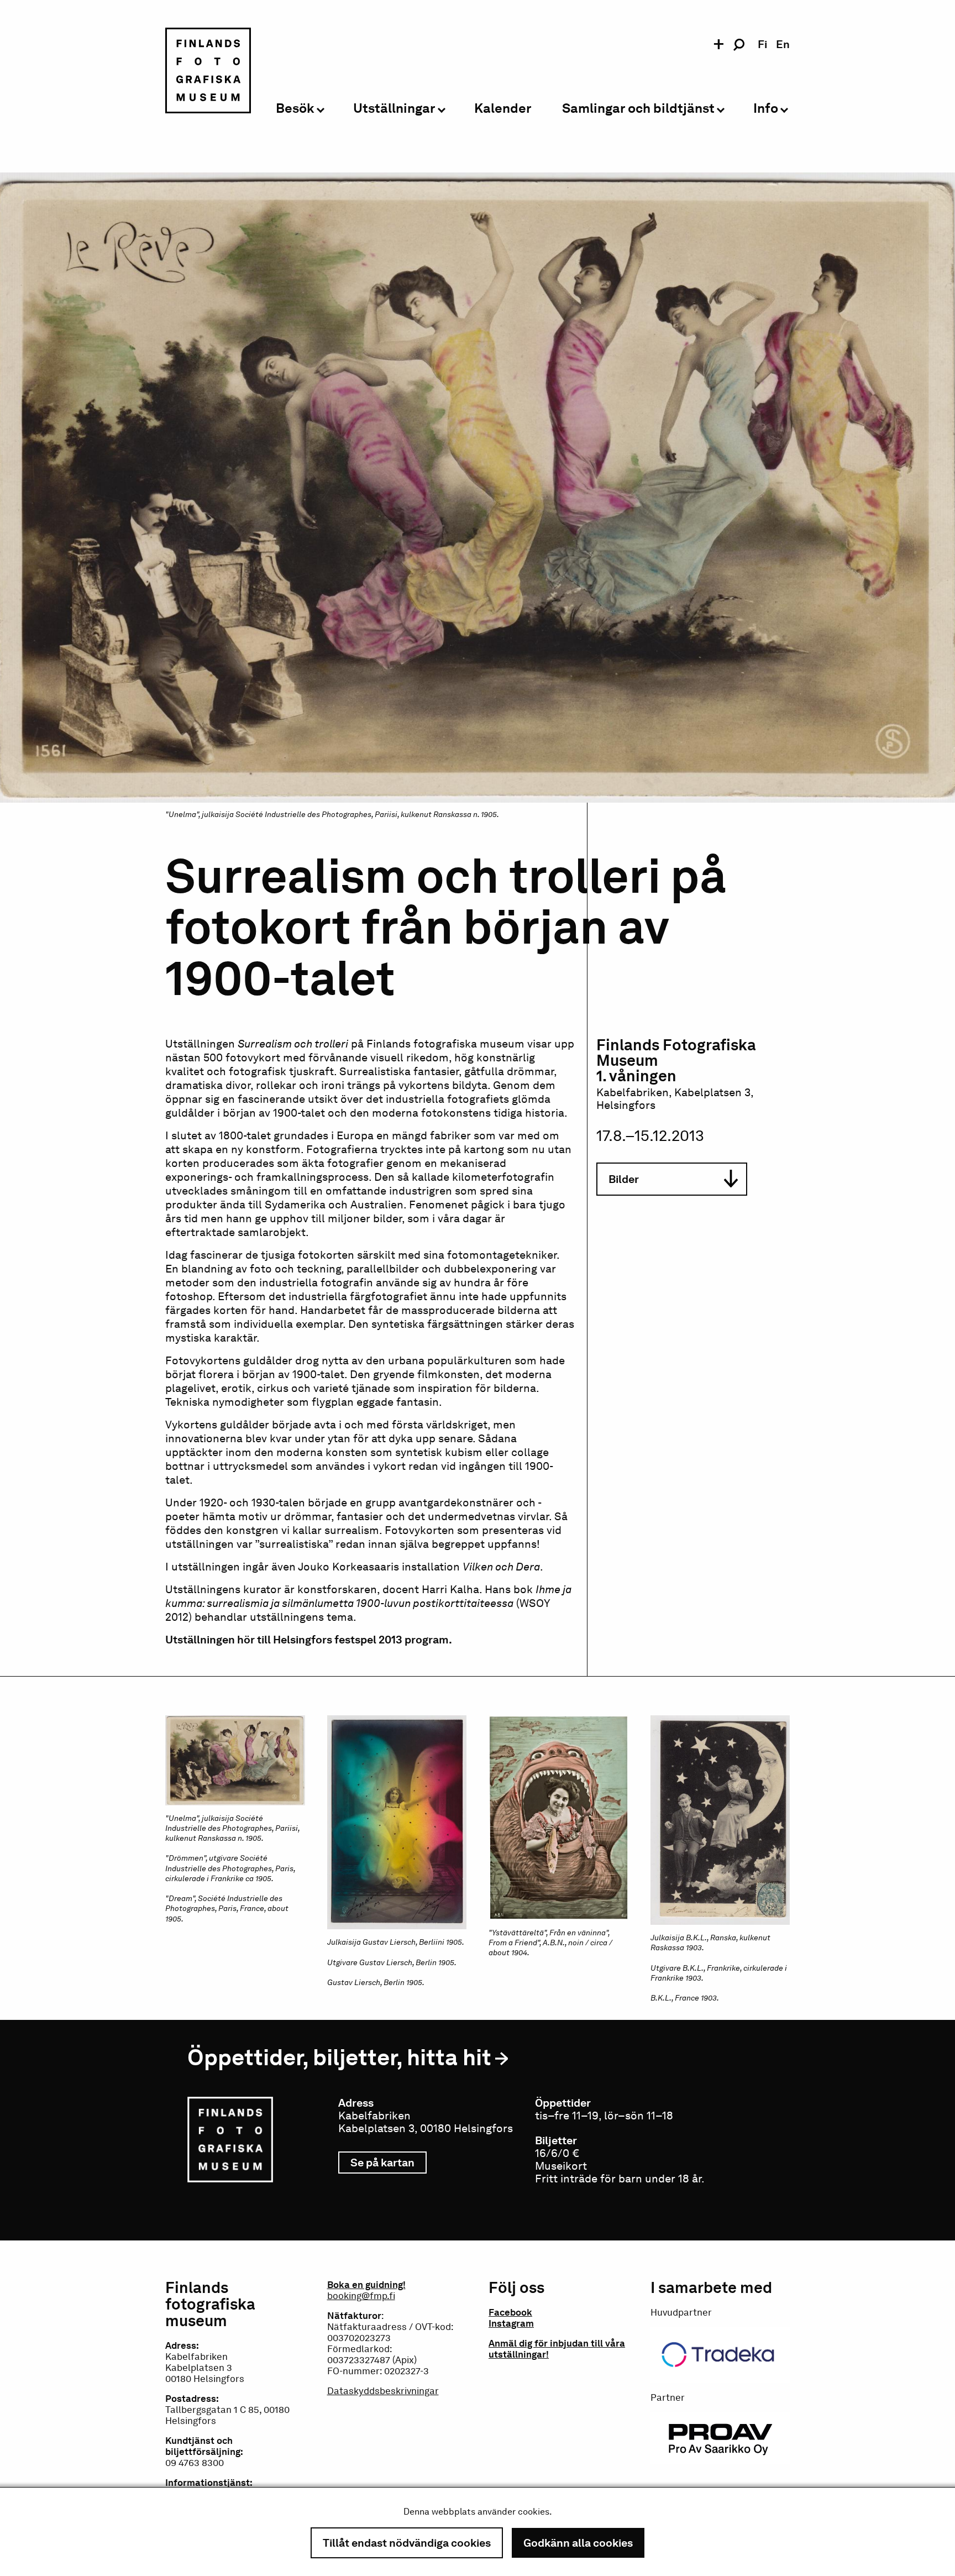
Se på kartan (389, 2163)
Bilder (624, 1179)
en (783, 44)
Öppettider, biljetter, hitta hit (339, 2057)
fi (762, 44)
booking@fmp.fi (361, 2296)
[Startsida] (208, 72)
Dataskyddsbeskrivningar (383, 2391)
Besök (295, 109)
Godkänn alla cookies (578, 2543)
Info (766, 109)
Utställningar (394, 109)
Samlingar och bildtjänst (638, 109)
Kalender (503, 109)
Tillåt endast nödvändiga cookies (407, 2543)
